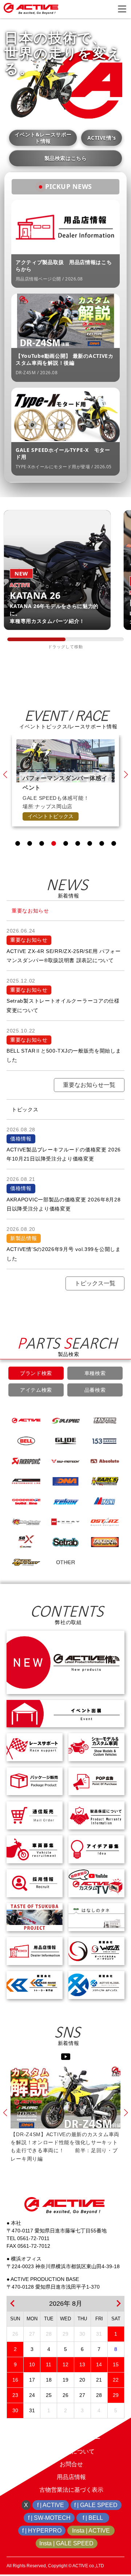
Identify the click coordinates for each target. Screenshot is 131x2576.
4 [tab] (54, 843)
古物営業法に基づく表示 (71, 2490)
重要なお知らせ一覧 (89, 1085)
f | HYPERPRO (42, 2531)
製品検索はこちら (65, 158)
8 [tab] (102, 843)
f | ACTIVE (51, 2505)
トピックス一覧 (95, 1283)
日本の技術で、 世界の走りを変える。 (63, 53)
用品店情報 (71, 2477)
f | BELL (93, 2518)
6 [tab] (78, 843)
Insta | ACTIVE (91, 2531)
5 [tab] (66, 843)
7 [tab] (90, 843)
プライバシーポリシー (71, 2439)
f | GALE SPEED (96, 2505)
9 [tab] (114, 843)
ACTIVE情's (102, 138)
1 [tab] (18, 843)
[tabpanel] (65, 776)
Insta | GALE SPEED (66, 2543)
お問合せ (71, 2464)
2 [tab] (30, 843)
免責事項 (71, 2426)
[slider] (36, 639)
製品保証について (71, 2451)
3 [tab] (42, 843)
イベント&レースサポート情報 (43, 138)
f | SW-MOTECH (49, 2518)
